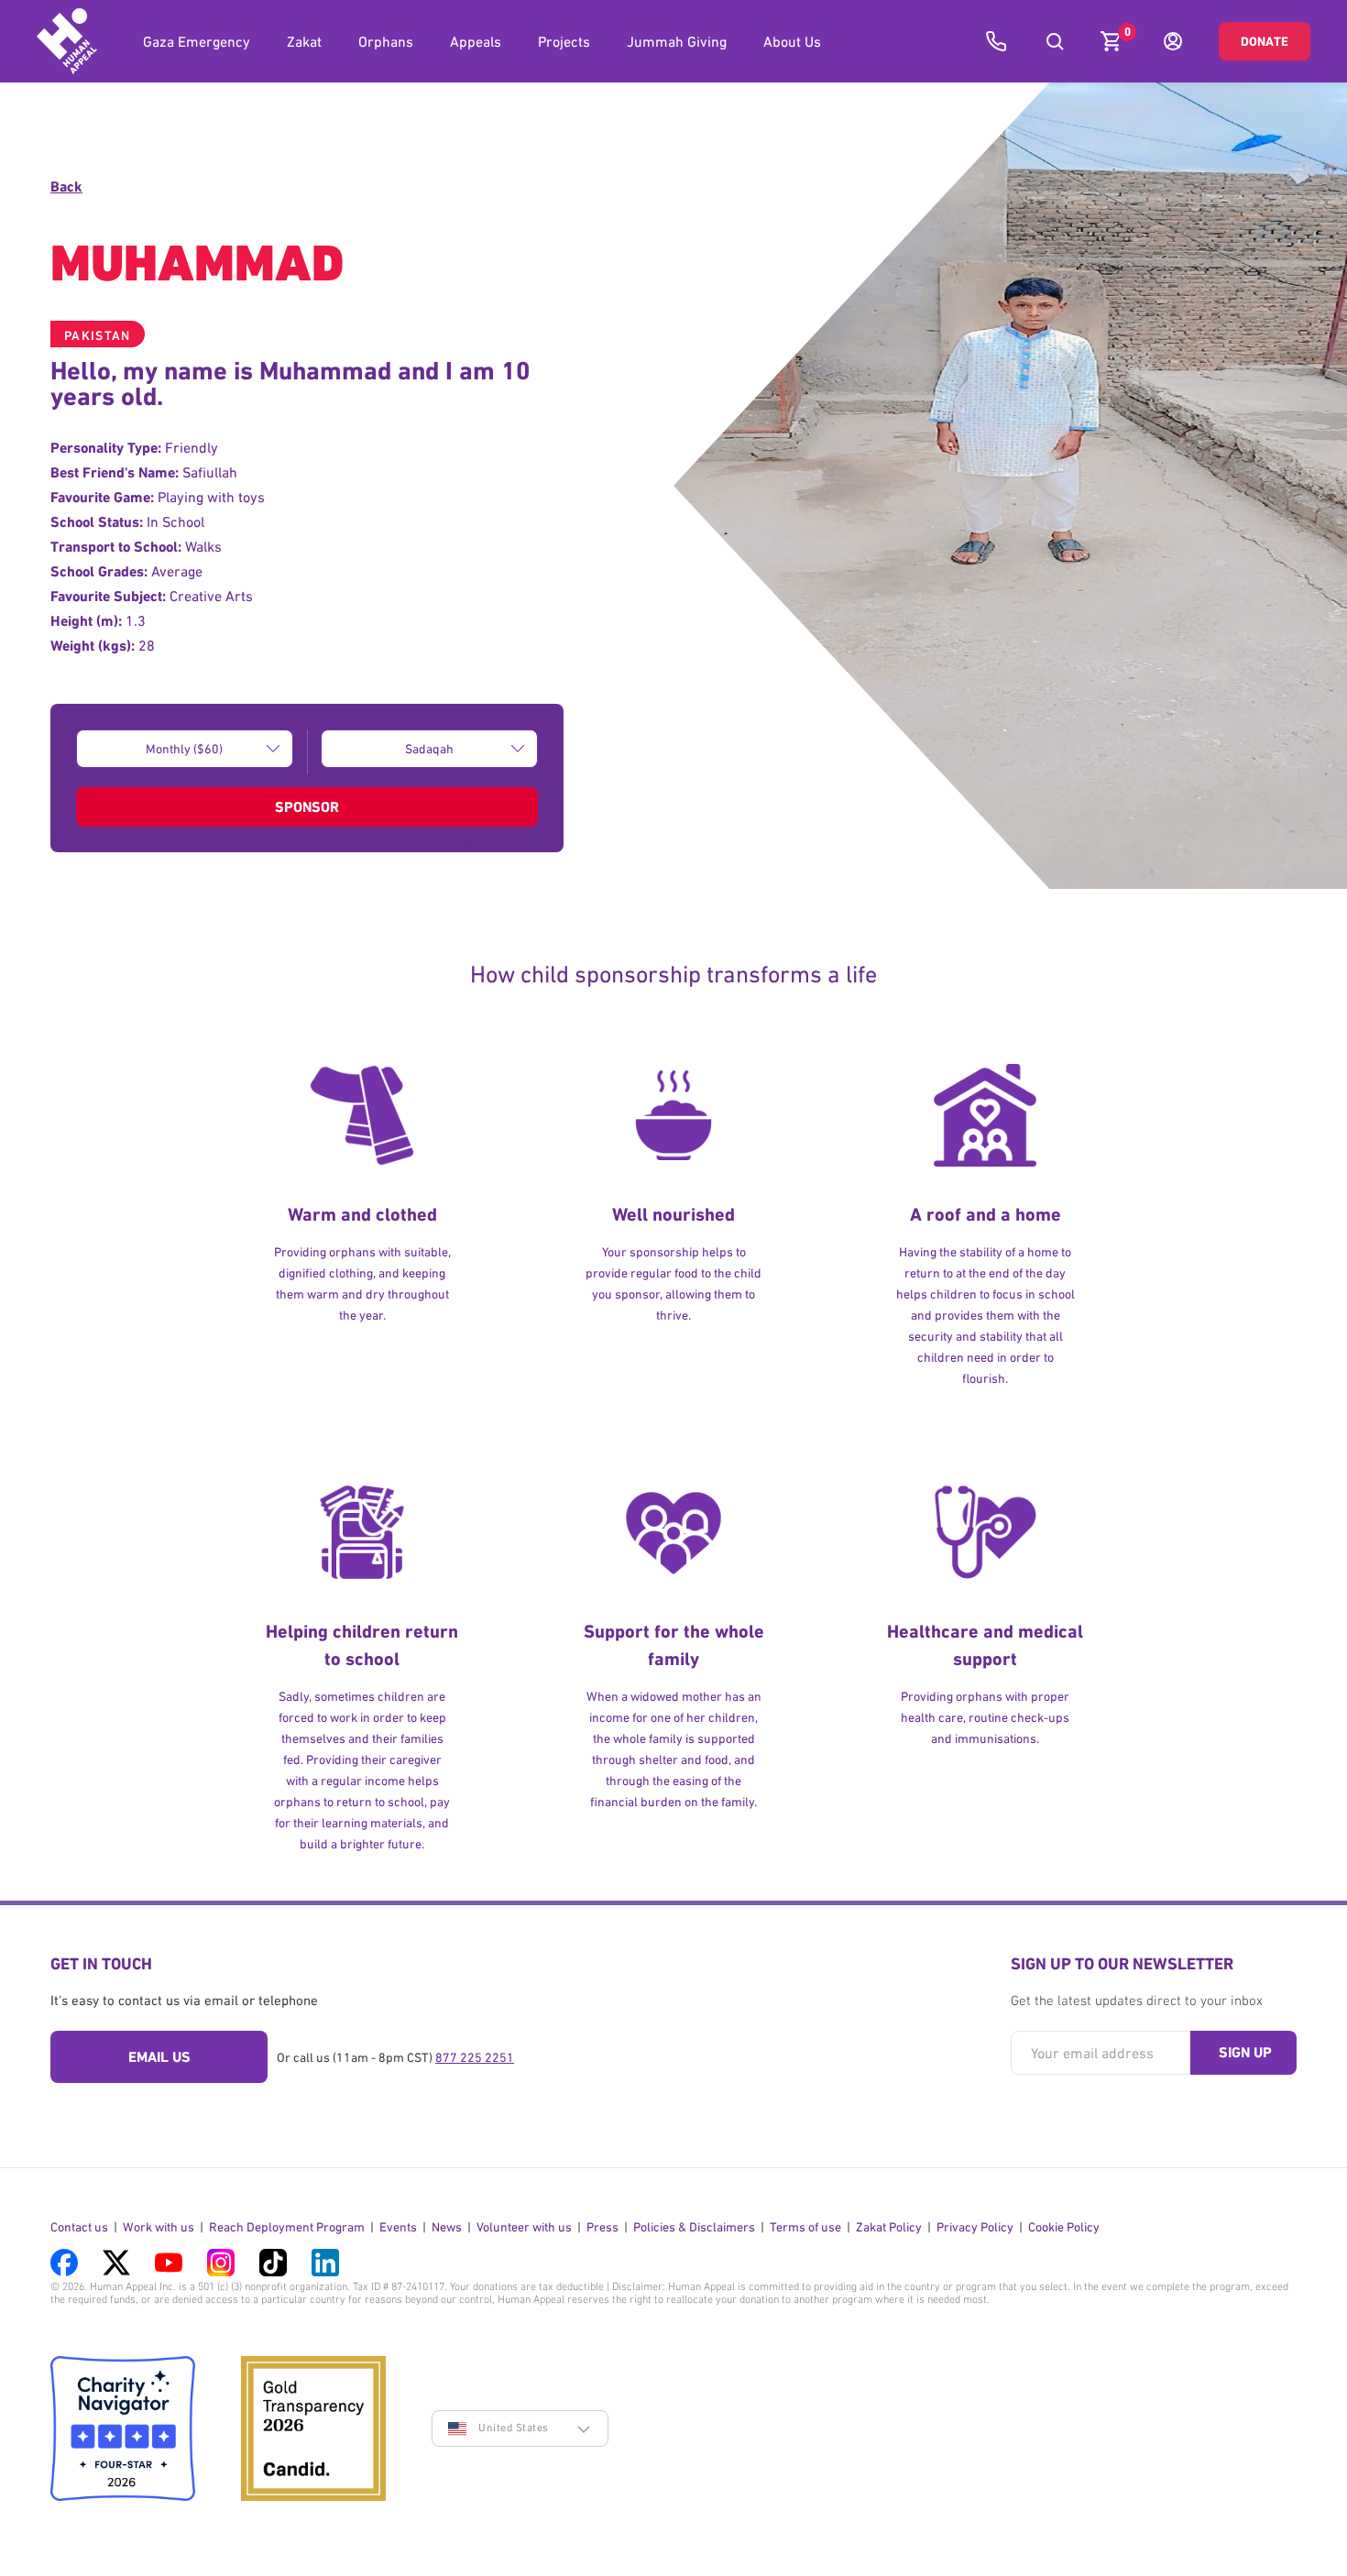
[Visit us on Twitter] (116, 2263)
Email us (159, 2057)
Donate (1265, 41)
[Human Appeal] (67, 41)
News (447, 2227)
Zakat (304, 41)
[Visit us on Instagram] (221, 2263)
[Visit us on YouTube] (169, 2263)
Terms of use (805, 2227)
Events (398, 2227)
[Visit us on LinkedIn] (325, 2263)
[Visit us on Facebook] (64, 2263)
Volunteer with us (524, 2227)
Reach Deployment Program (287, 2227)
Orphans (386, 41)
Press (602, 2227)
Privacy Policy (975, 2227)
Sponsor (307, 807)
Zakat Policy (889, 2227)
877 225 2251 (475, 2057)
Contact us (79, 2227)
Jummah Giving (677, 41)
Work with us (159, 2227)
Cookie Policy (1064, 2227)
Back (66, 186)
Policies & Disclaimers (694, 2227)
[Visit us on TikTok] (273, 2263)
